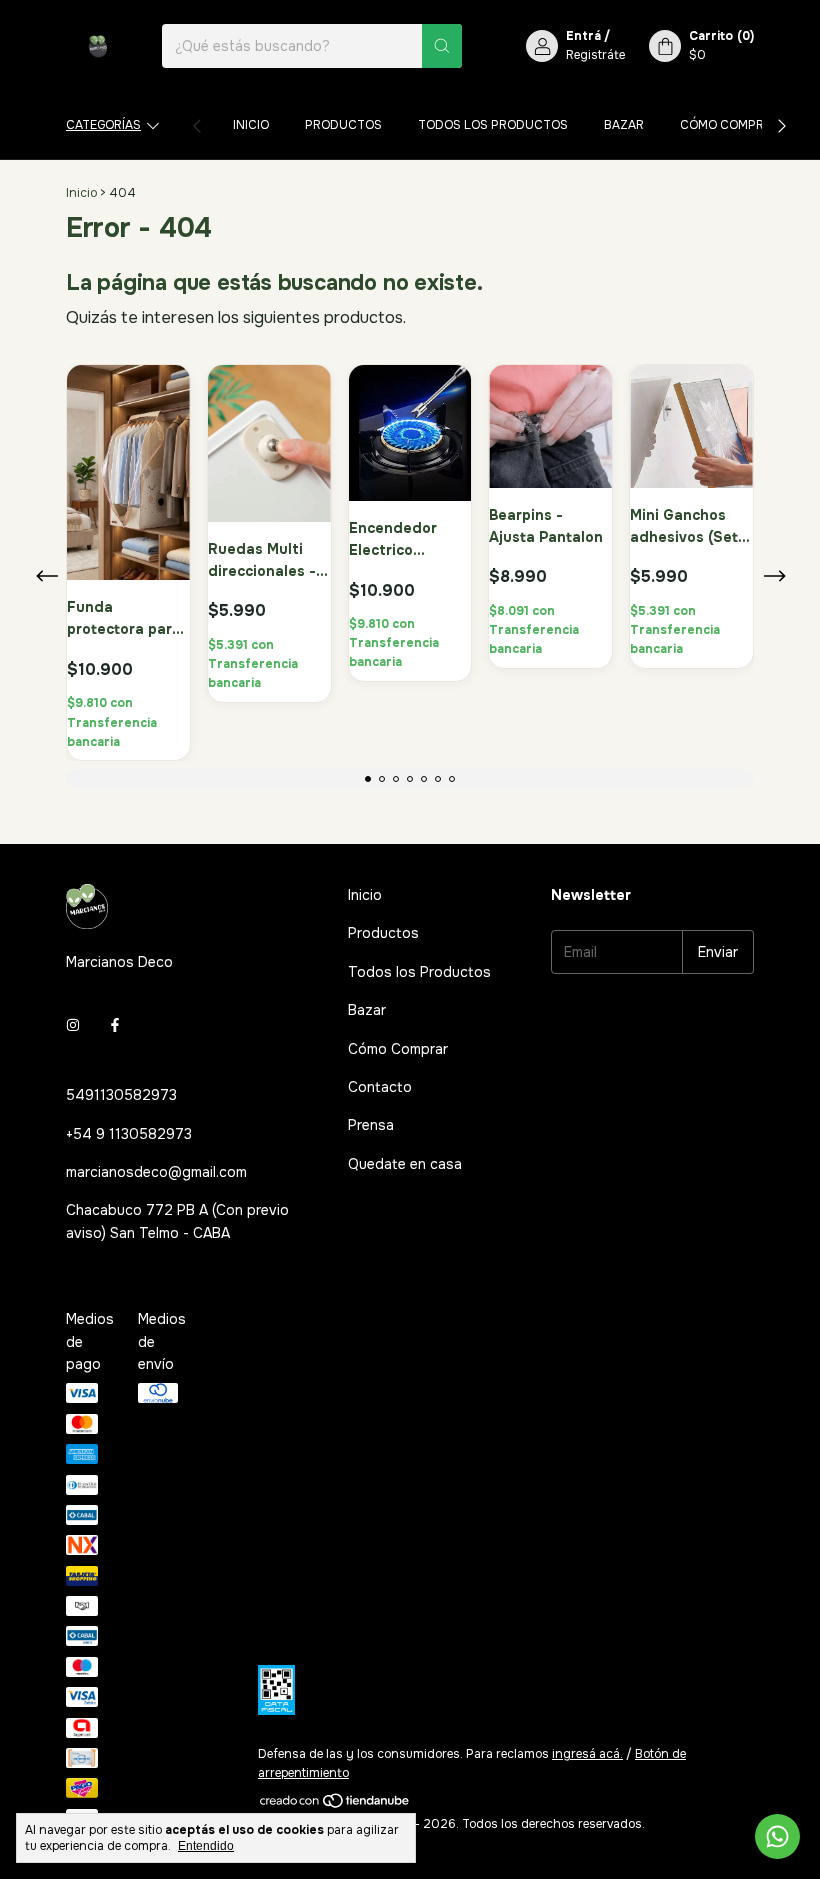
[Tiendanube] (335, 1805)
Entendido (206, 1846)
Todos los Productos (493, 125)
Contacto (380, 1087)
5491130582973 (121, 1095)
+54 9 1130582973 (129, 1134)
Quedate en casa (405, 1164)
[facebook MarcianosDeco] (115, 1025)
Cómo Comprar (730, 125)
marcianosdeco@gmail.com (156, 1172)
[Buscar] (442, 46)
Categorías (103, 125)
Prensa (371, 1125)
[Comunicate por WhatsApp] (777, 1836)
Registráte (595, 55)
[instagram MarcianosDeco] (73, 1025)
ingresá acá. (587, 1754)
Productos (343, 125)
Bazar (624, 125)
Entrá (583, 36)
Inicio (251, 125)
